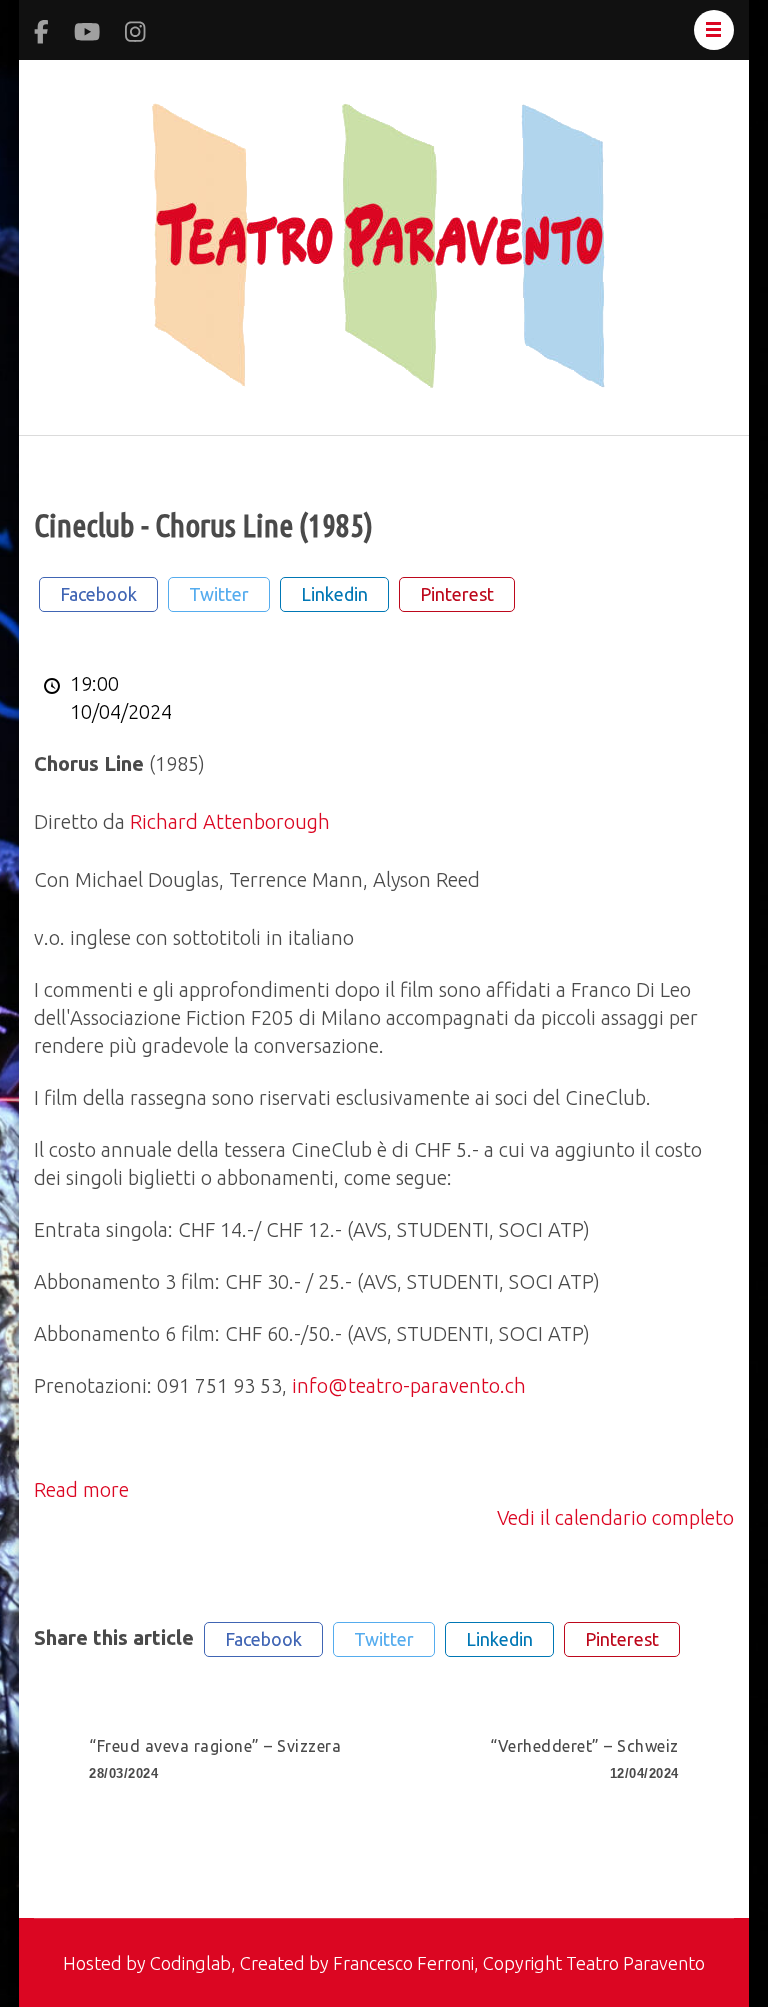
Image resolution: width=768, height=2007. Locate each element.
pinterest (457, 594)
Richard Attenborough (230, 821)
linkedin (334, 594)
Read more (81, 1489)
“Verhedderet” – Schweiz (584, 1759)
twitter (219, 594)
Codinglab (190, 1963)
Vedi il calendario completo (615, 1517)
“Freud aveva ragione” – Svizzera (215, 1759)
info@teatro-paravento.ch (409, 1385)
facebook (98, 594)
